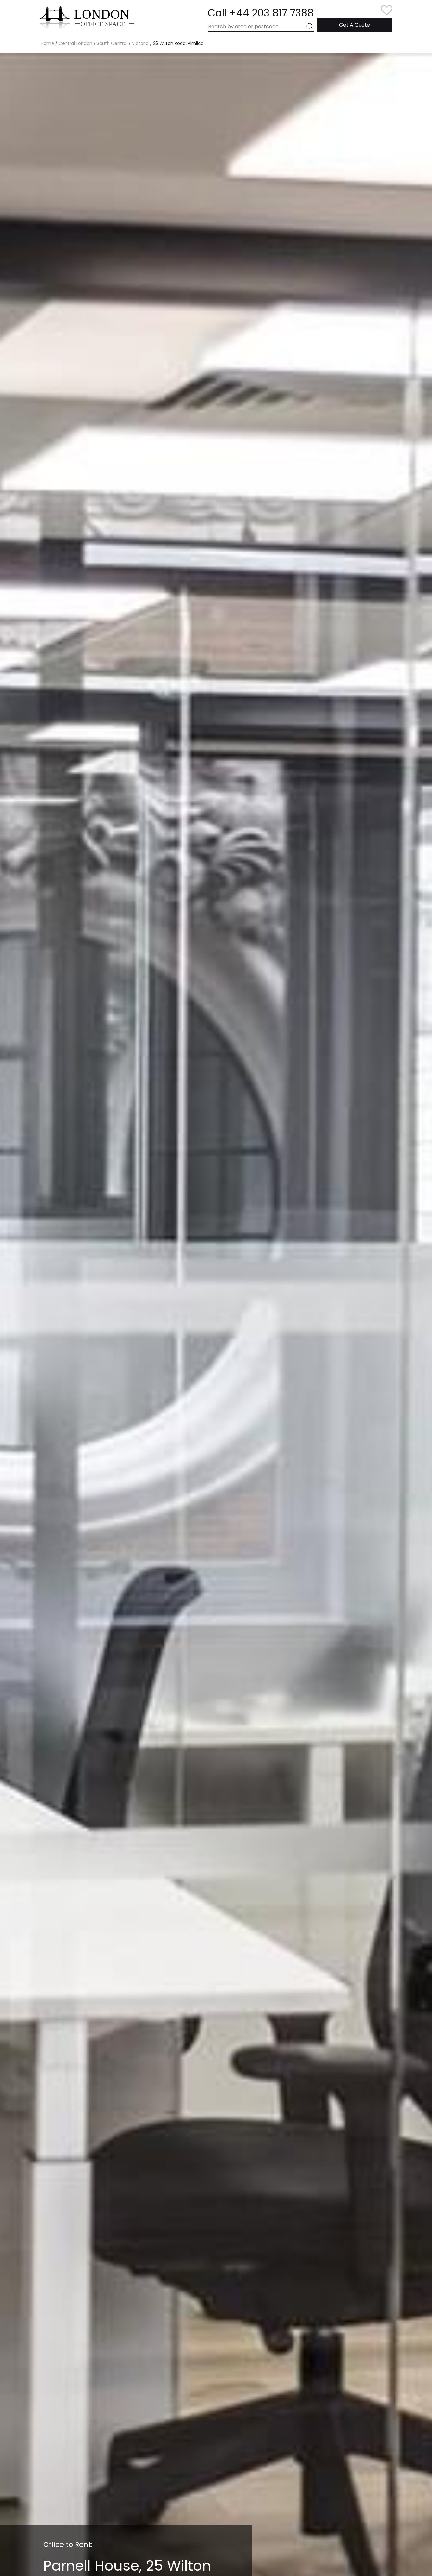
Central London (75, 43)
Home (47, 43)
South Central (112, 43)
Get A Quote (355, 25)
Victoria (140, 43)
